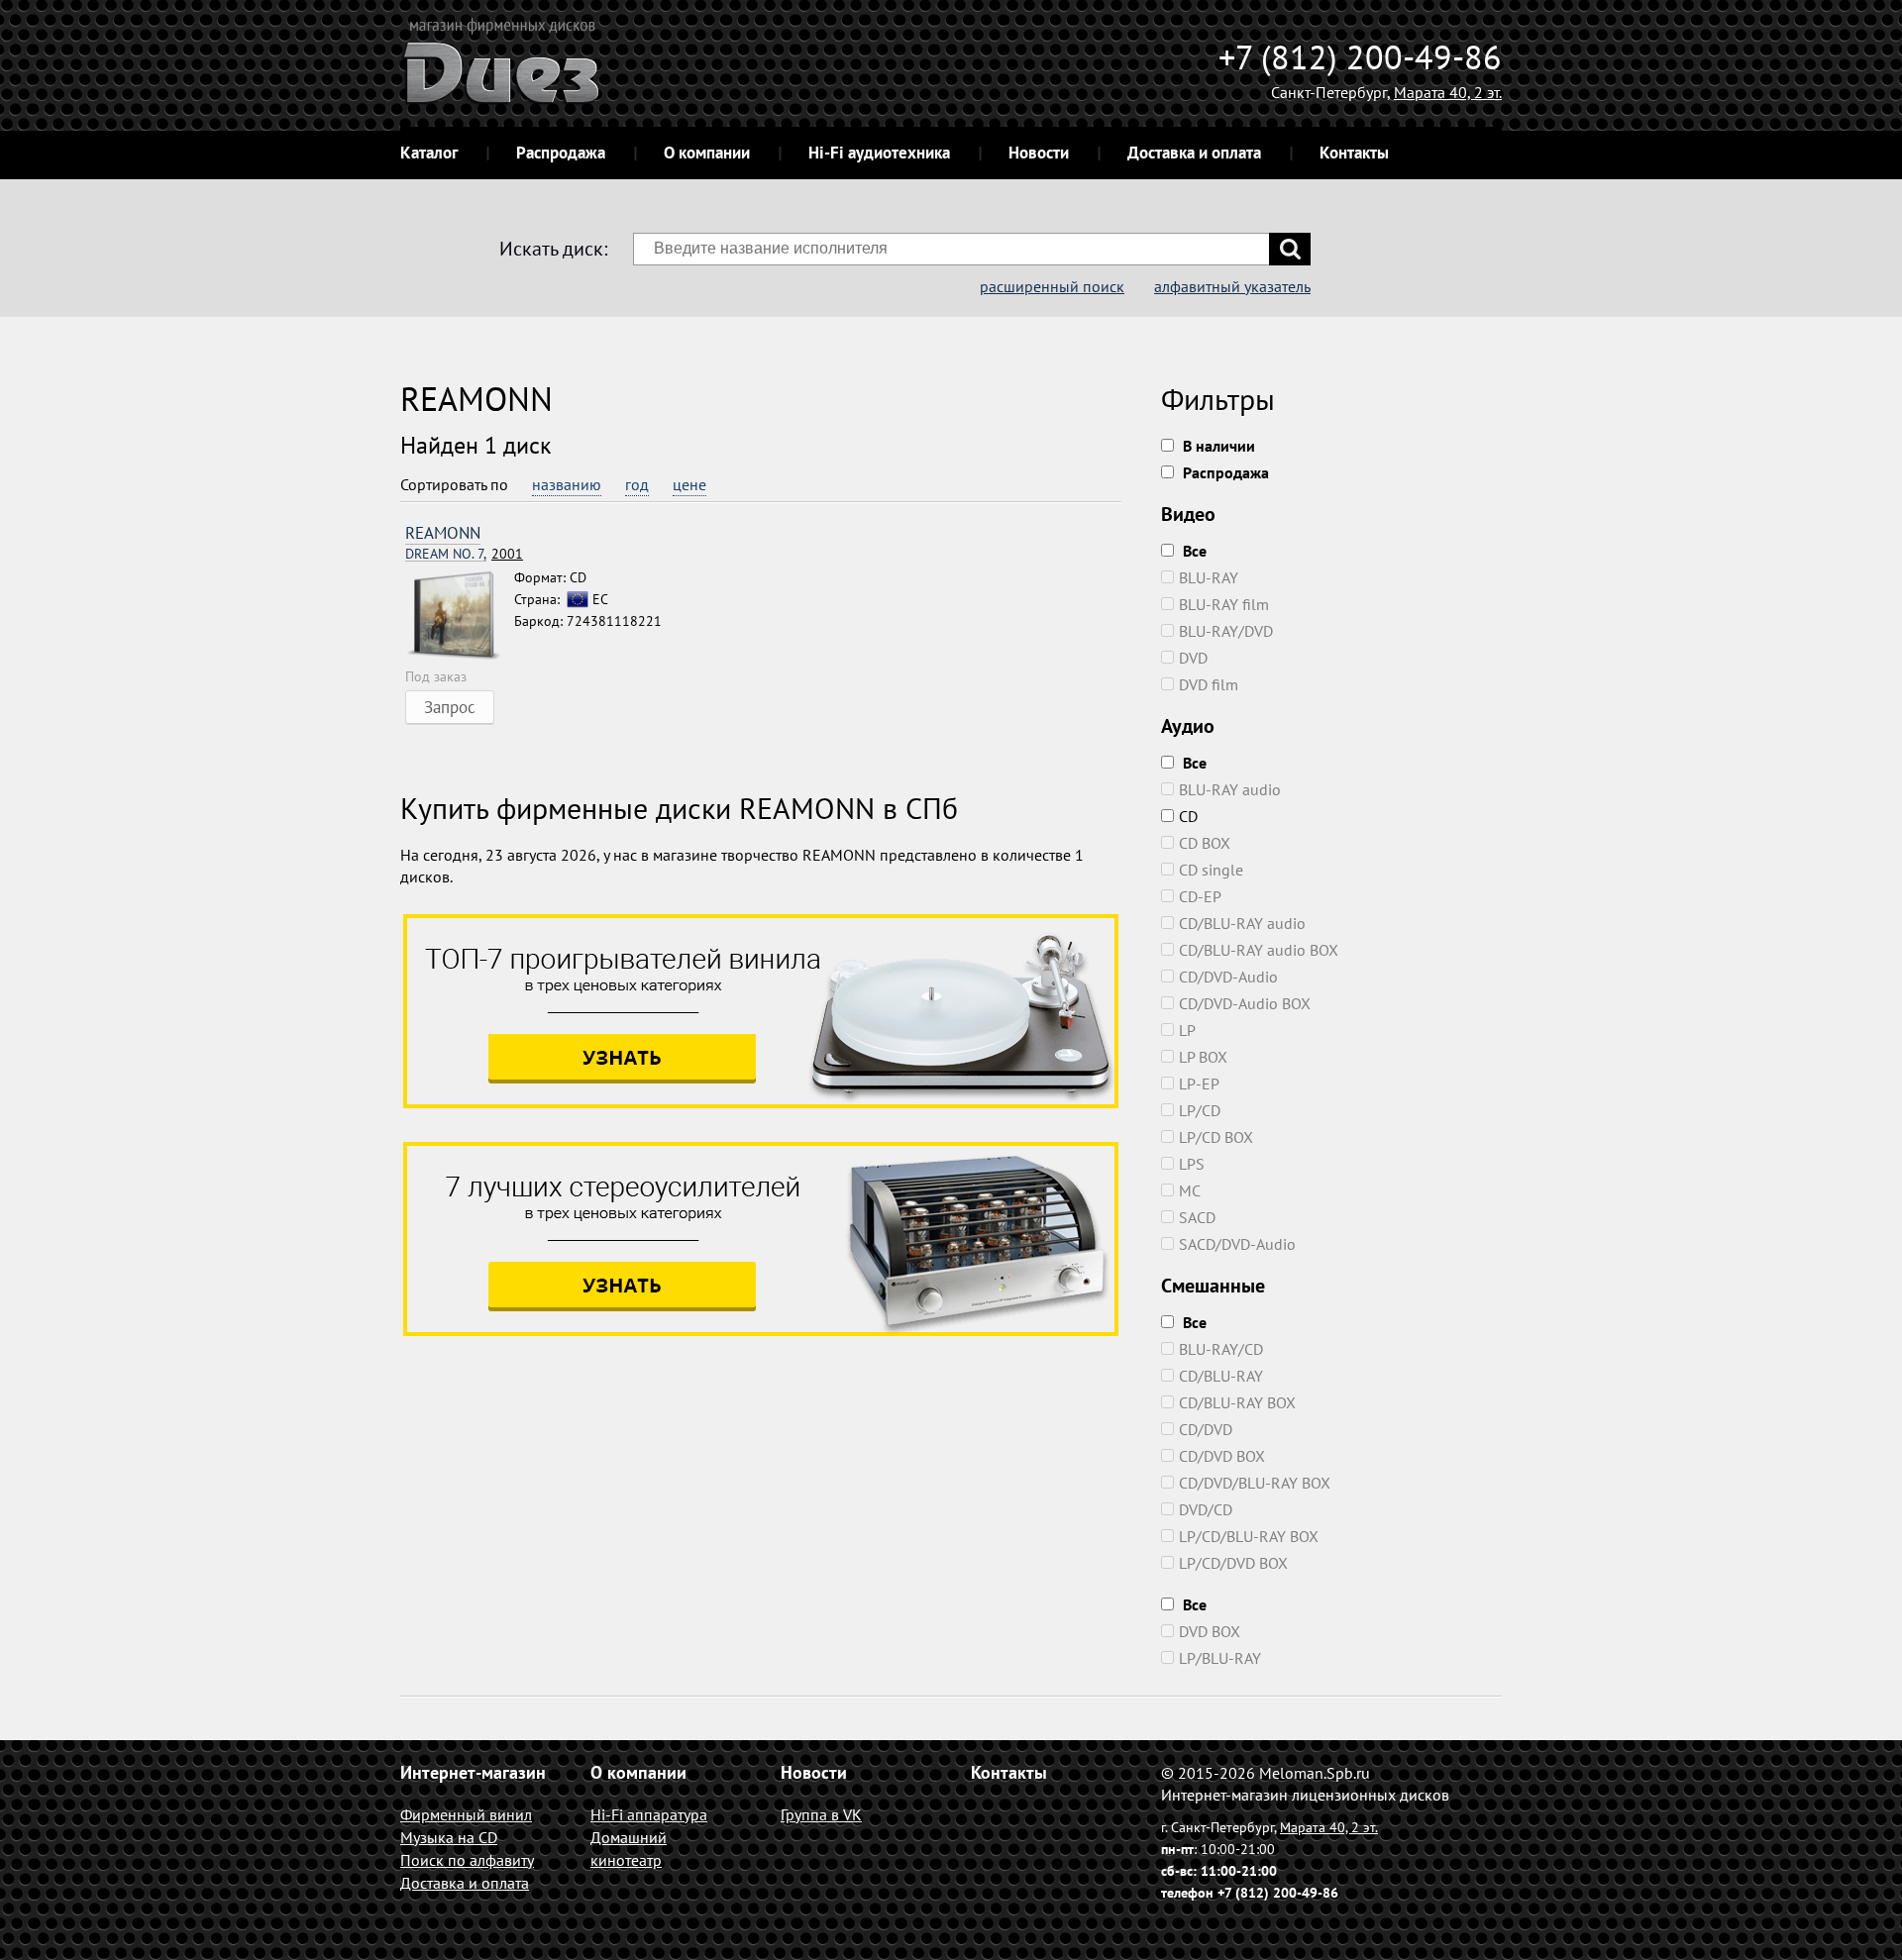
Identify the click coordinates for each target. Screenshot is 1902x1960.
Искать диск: (553, 249)
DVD (1193, 658)
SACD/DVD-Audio (1237, 1244)
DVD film (1209, 684)
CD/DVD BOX (1222, 1456)
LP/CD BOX (1216, 1137)
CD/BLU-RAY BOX (1237, 1402)
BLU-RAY (1209, 577)
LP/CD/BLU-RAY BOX (1249, 1536)
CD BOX (1205, 843)
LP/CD (1200, 1110)
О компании (707, 153)
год (637, 484)
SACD (1197, 1217)
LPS (1192, 1164)
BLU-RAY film (1224, 604)
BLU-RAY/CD (1221, 1349)
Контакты (1354, 153)
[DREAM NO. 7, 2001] (460, 616)
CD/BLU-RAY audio (1242, 923)
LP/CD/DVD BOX (1233, 1563)
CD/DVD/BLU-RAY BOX (1255, 1483)
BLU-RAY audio (1230, 789)
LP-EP (1199, 1083)
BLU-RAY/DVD (1226, 631)
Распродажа (561, 153)
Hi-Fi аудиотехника (879, 153)
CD (1188, 816)
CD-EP (1200, 896)
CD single (1211, 870)
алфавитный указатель (1232, 286)
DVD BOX (1210, 1631)
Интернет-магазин (473, 1772)
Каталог (429, 153)
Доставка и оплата (1194, 153)
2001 (464, 554)
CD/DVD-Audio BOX (1245, 1003)
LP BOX (1203, 1057)
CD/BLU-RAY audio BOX (1259, 950)
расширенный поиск (1052, 286)
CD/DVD (1206, 1429)
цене (689, 484)
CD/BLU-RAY (1221, 1376)
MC (1190, 1190)
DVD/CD (1206, 1509)
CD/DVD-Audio (1228, 977)
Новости (1039, 153)
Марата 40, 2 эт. (1448, 92)
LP (1187, 1030)
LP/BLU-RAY (1220, 1658)
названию (567, 484)
